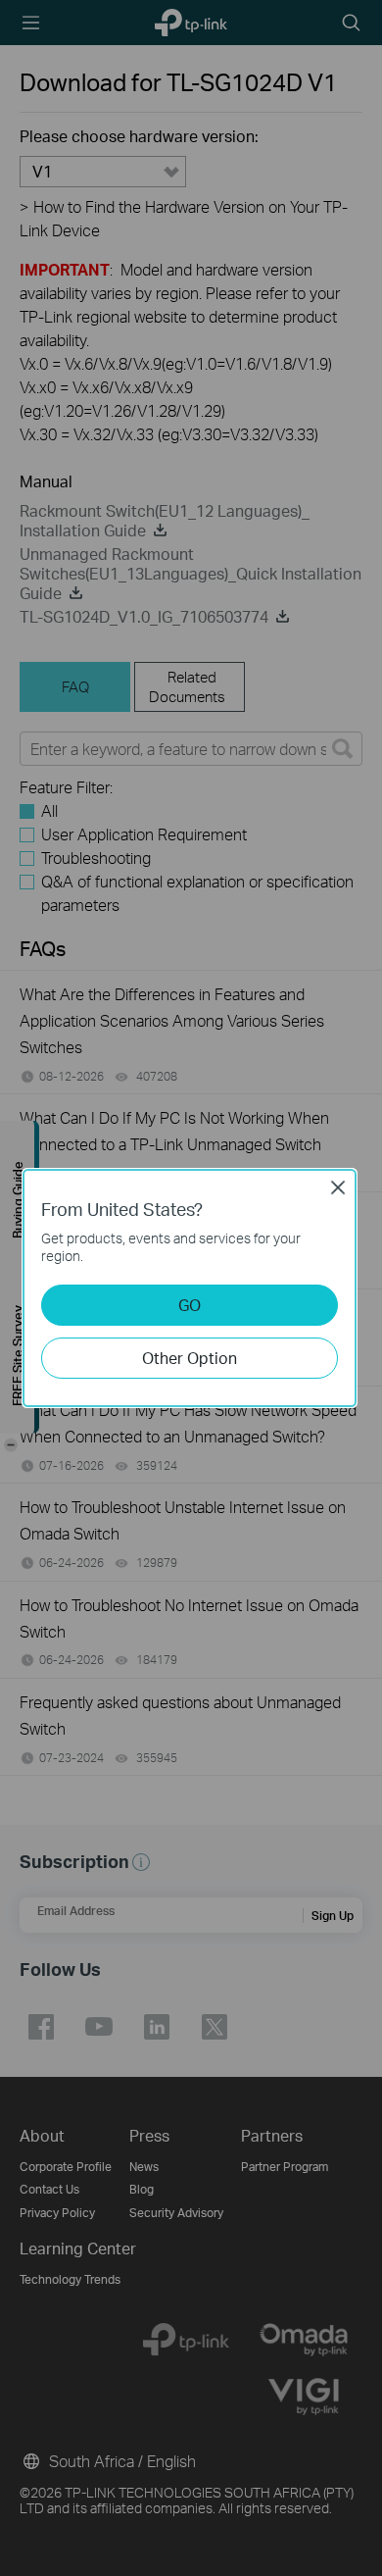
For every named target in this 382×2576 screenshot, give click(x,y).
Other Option (190, 1358)
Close (338, 1187)
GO (190, 1305)
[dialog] (191, 1288)
